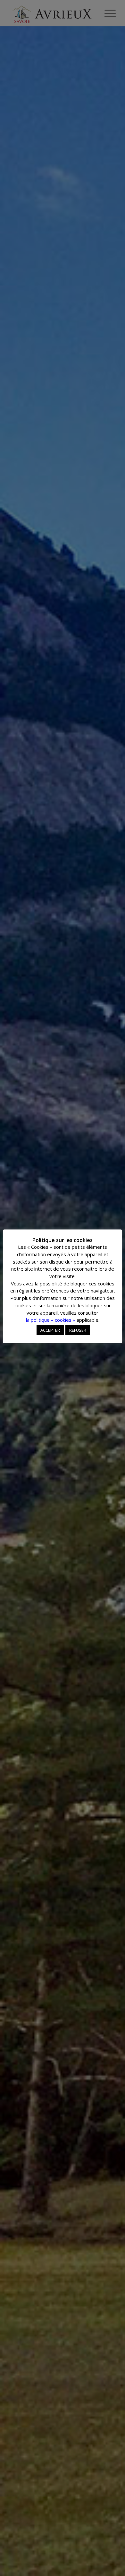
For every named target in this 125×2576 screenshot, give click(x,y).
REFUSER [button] (78, 1330)
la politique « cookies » (51, 1320)
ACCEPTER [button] (50, 1330)
